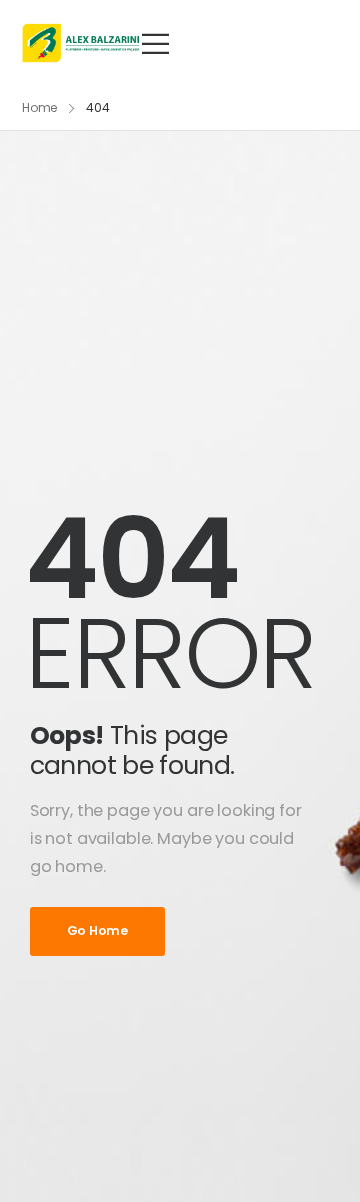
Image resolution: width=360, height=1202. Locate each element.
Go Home (97, 930)
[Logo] (81, 43)
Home (40, 107)
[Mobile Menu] (155, 43)
